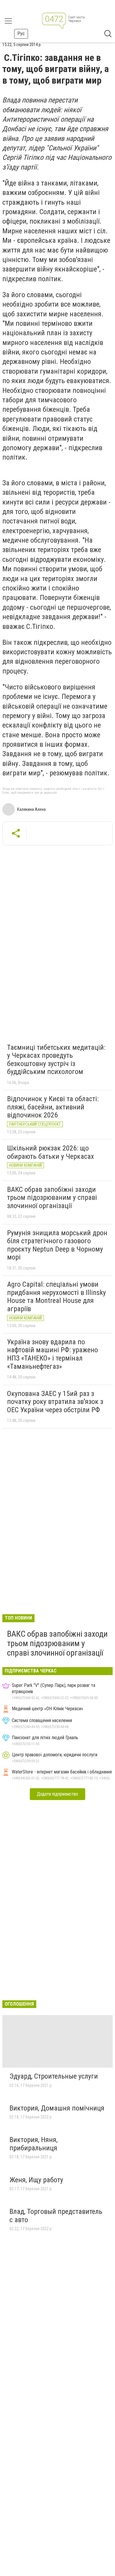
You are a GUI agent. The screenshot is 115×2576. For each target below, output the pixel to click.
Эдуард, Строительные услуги (54, 2076)
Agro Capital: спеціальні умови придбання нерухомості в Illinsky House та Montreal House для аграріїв (56, 1297)
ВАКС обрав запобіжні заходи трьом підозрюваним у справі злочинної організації (52, 1198)
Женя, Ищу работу (36, 2180)
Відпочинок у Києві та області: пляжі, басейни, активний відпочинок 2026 (53, 1107)
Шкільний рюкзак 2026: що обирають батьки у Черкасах (51, 1152)
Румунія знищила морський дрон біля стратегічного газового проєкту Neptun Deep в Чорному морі (57, 1245)
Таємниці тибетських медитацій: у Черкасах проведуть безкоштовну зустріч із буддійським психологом (56, 1060)
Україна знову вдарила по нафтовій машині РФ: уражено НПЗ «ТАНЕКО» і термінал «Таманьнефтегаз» (52, 1354)
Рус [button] (21, 34)
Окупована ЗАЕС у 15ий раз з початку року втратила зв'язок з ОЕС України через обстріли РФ (55, 1402)
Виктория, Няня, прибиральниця (33, 2144)
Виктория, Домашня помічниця (57, 2108)
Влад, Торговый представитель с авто (56, 2216)
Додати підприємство (57, 1794)
